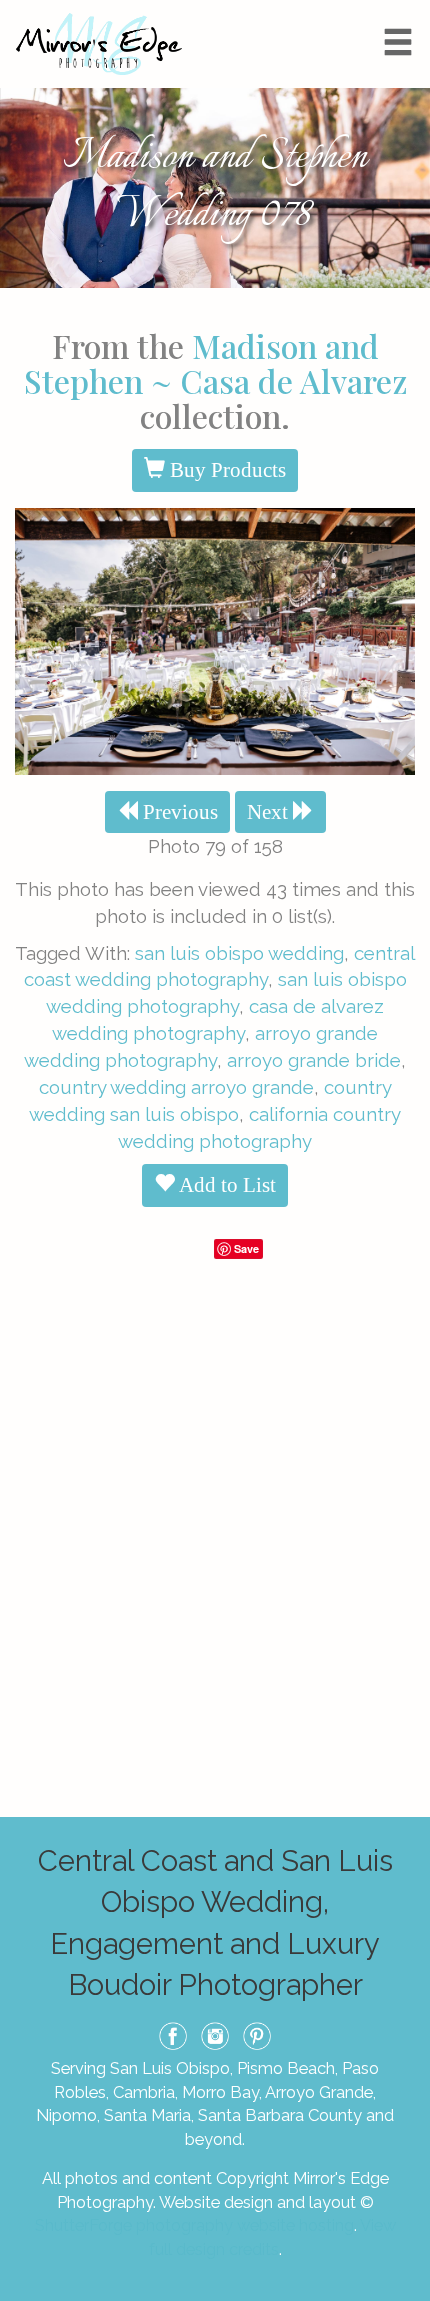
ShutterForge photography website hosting (194, 2225)
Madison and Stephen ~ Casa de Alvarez (215, 363)
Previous (178, 812)
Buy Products (225, 470)
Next (270, 812)
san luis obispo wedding (239, 953)
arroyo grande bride (314, 1060)
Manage (403, 10)
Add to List (225, 1185)
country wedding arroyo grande (176, 1087)
